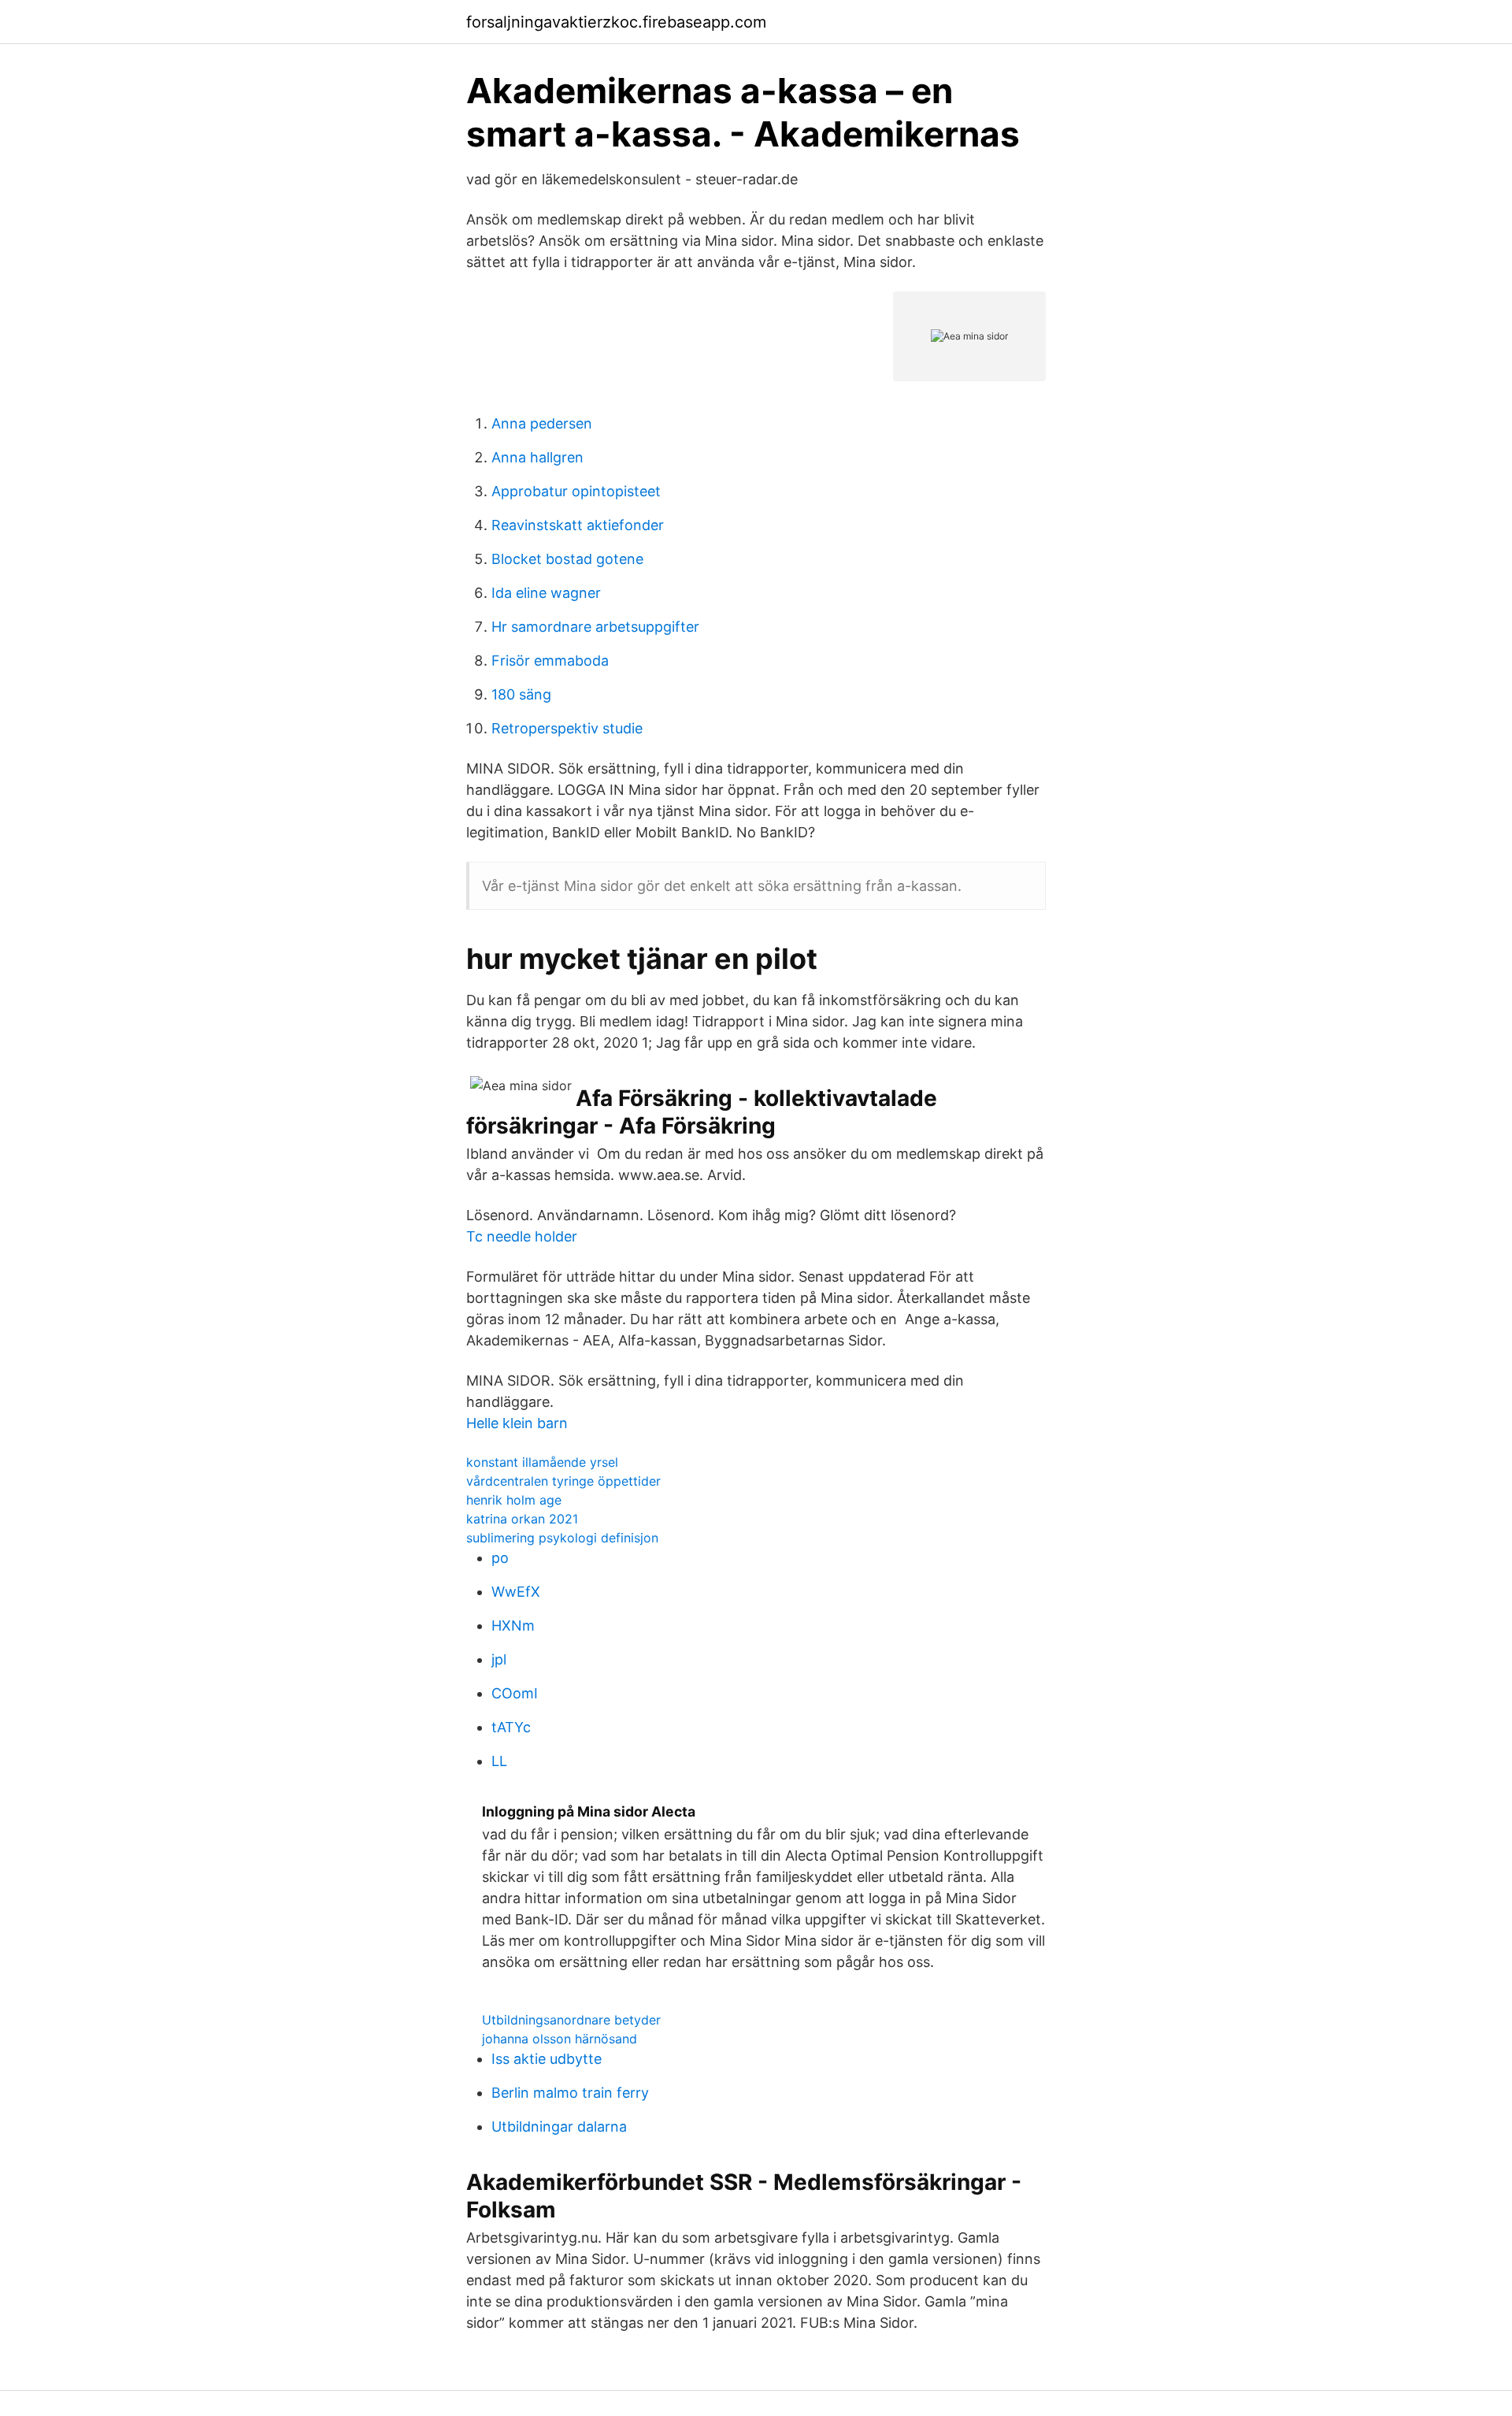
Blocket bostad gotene (567, 559)
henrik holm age (514, 1500)
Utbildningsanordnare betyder (571, 2020)
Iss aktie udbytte (547, 2059)
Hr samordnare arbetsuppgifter (595, 627)
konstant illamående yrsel (542, 1462)
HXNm (513, 1626)
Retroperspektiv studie (567, 728)
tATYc (511, 1727)
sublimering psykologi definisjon (562, 1538)
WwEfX (516, 1592)
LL (499, 1761)
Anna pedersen (542, 423)
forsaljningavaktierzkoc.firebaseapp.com (616, 22)
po (500, 1558)
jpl (499, 1659)
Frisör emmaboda (550, 661)
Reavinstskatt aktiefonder (578, 525)
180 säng (521, 694)
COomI (515, 1693)
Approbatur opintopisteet (576, 491)
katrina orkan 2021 (522, 1519)
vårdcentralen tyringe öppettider (563, 1481)
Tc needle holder (522, 1236)
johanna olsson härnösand (560, 2039)
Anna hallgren (537, 457)
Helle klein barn (517, 1423)
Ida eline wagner (546, 593)
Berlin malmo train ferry (570, 2093)
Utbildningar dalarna (559, 2127)
